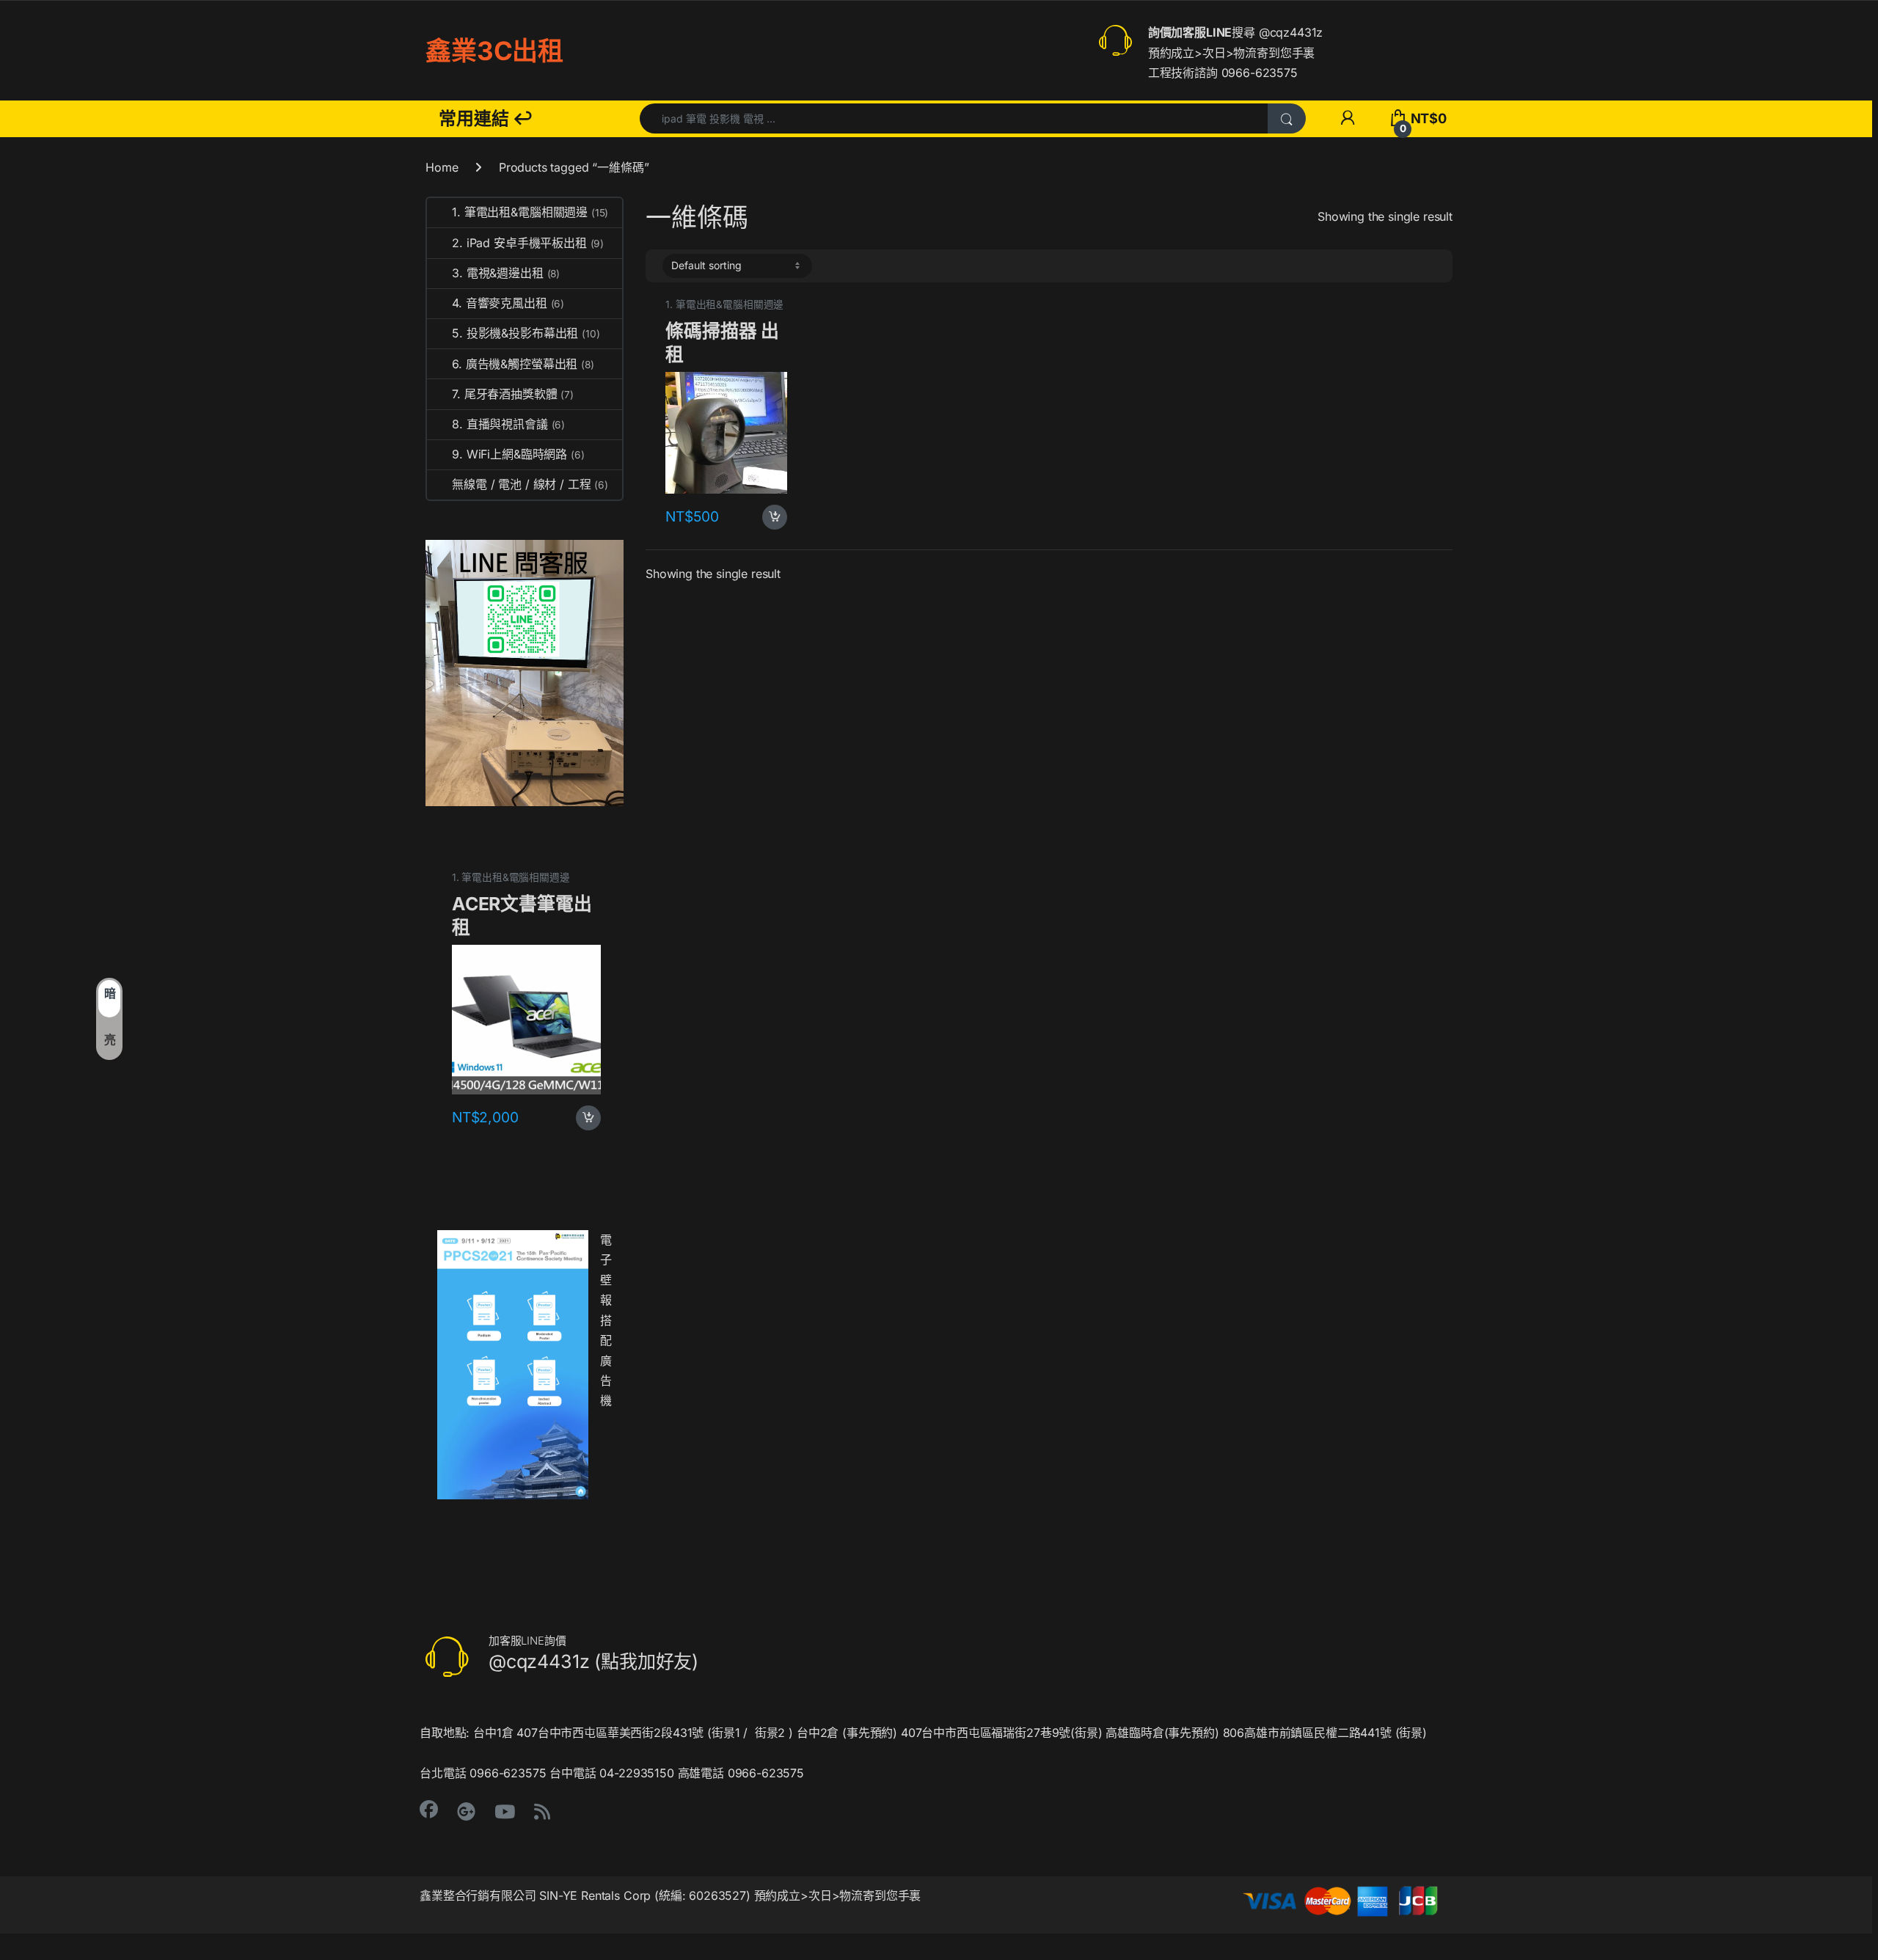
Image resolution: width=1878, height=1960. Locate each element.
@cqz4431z (1291, 32)
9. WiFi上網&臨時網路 (518, 454)
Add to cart (775, 517)
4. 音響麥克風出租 (508, 303)
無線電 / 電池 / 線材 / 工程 (530, 484)
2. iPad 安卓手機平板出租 (528, 243)
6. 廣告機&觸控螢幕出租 (523, 364)
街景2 (770, 1733)
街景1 (726, 1733)
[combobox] (954, 118)
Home (442, 167)
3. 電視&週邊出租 (506, 273)
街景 (1086, 1733)
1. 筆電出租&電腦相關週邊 (724, 304)
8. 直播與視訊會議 (508, 424)
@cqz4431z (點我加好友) (593, 1661)
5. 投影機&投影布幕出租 (526, 333)
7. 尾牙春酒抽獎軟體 (513, 394)
